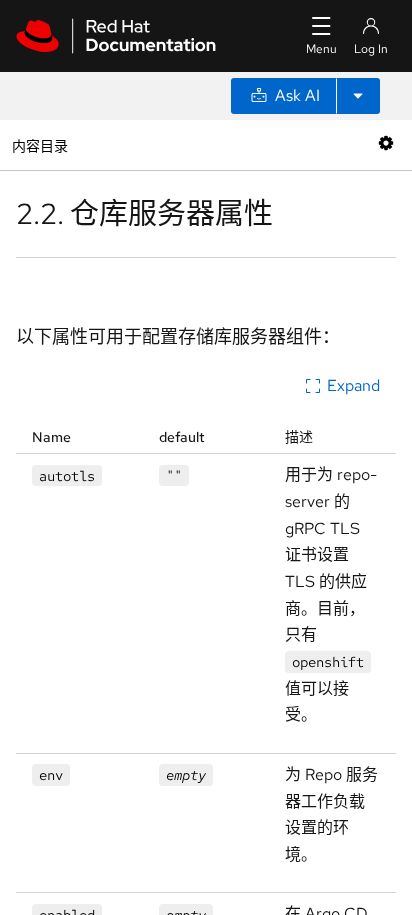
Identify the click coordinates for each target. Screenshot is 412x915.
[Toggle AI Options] (358, 96)
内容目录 (39, 144)
